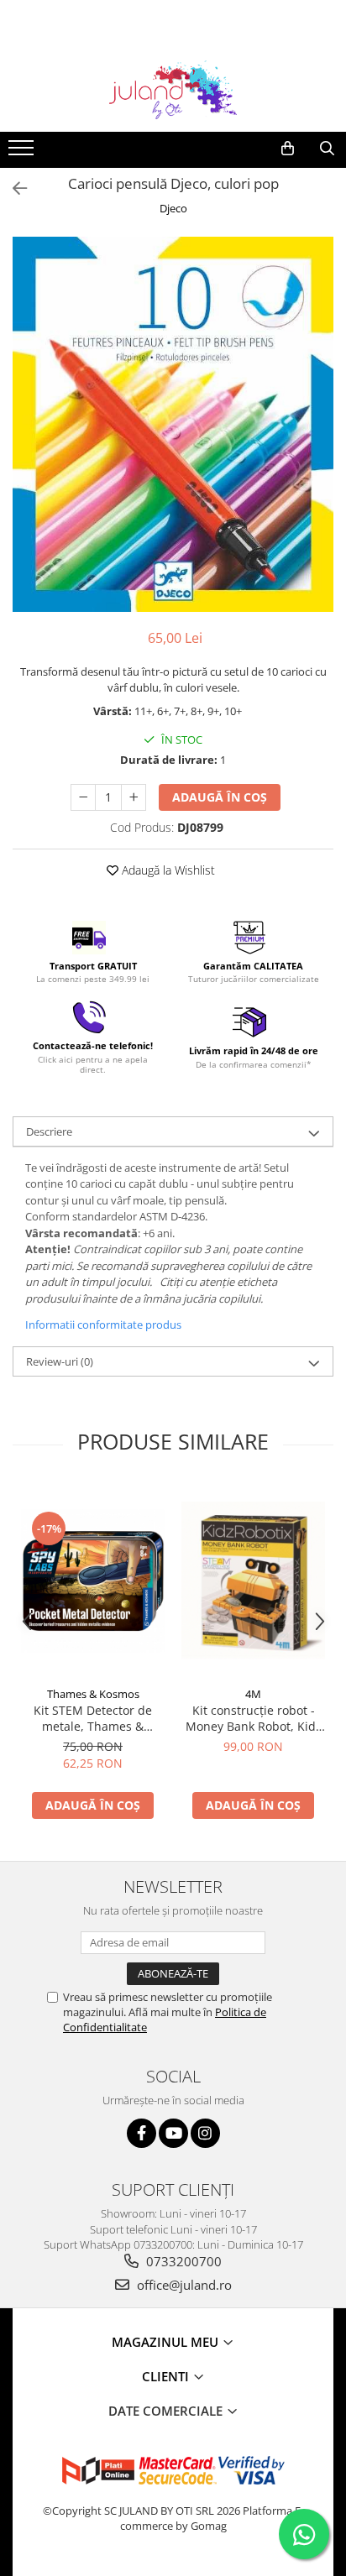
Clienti (167, 2376)
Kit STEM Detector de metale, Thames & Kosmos (93, 1718)
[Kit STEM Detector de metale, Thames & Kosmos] (93, 1581)
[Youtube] (173, 2133)
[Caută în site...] (327, 149)
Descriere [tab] (49, 1131)
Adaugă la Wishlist (167, 870)
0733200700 (182, 2261)
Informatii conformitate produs (103, 1325)
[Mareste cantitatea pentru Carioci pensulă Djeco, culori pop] (134, 797)
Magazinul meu (167, 2342)
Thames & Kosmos (93, 1694)
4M (253, 1694)
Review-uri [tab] (60, 1361)
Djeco (173, 208)
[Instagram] (205, 2133)
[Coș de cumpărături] (288, 149)
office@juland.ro (183, 2285)
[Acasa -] (173, 90)
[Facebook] (142, 2133)
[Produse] (23, 153)
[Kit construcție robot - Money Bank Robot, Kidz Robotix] (253, 1581)
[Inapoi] (13, 188)
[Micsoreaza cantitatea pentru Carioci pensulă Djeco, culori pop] (83, 797)
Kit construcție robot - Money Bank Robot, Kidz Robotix (254, 1718)
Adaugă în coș (220, 797)
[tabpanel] (173, 424)
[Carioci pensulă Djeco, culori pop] (173, 424)
